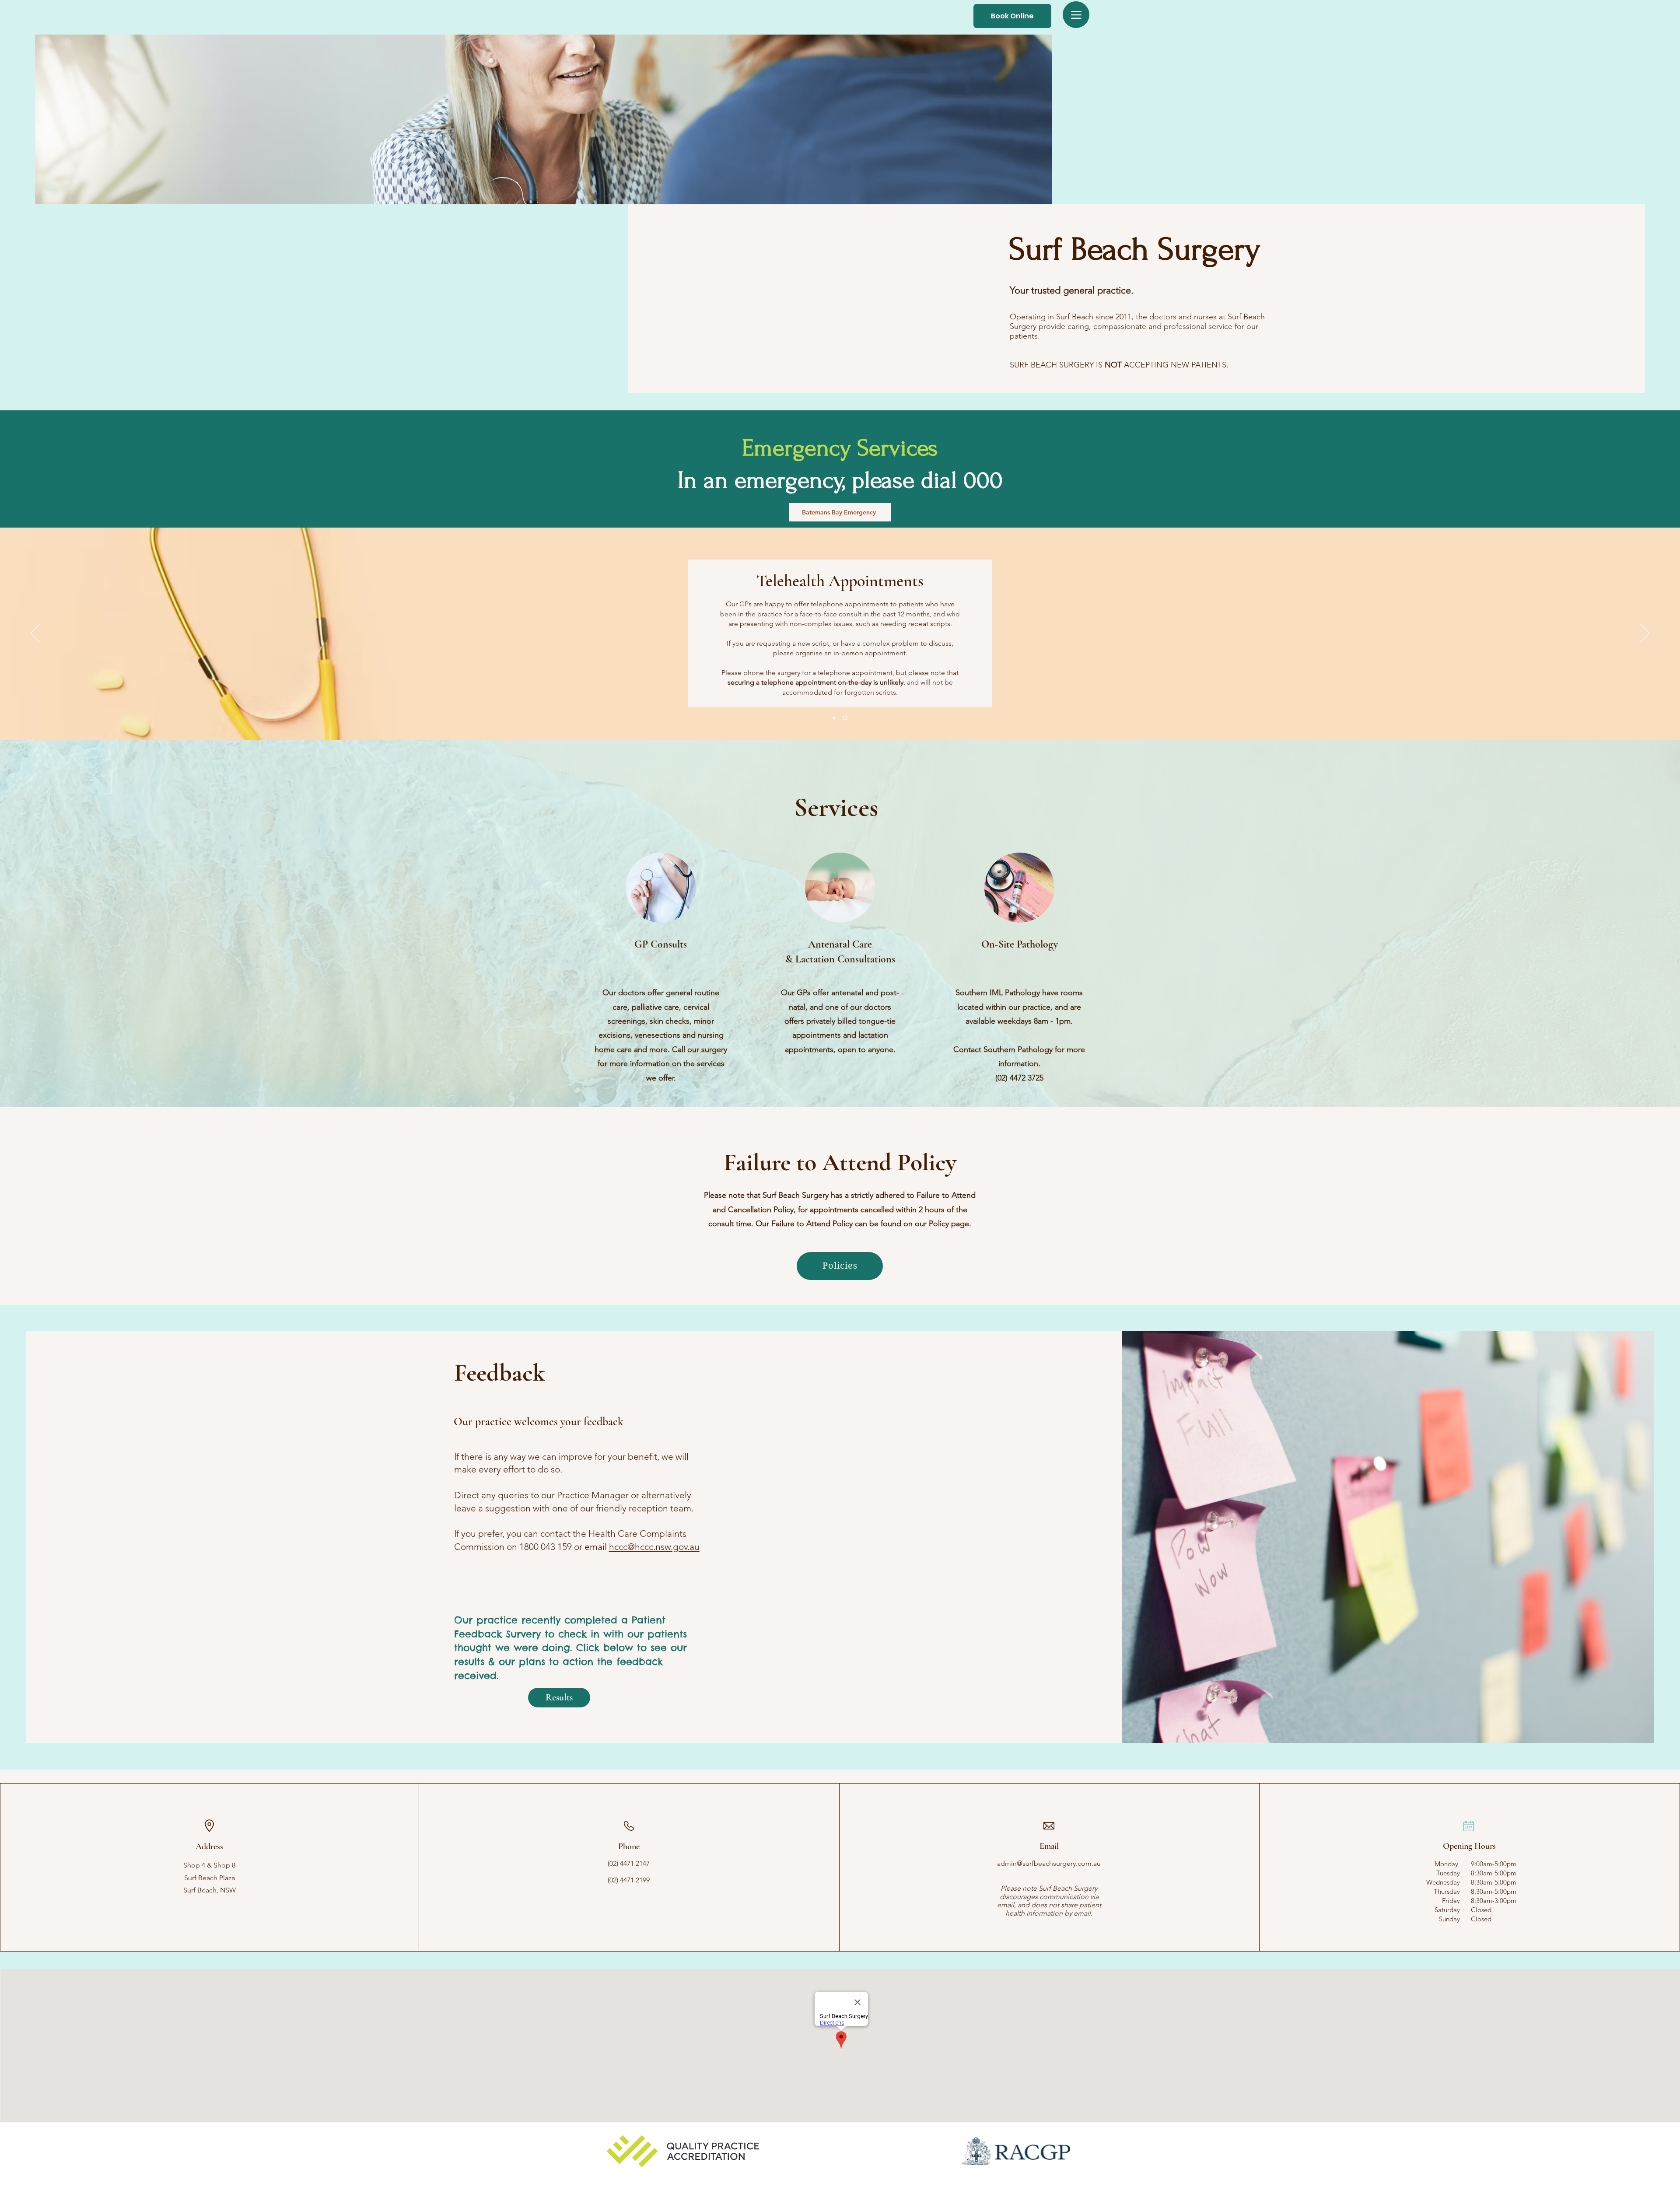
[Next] (1645, 634)
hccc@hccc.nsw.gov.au (654, 1547)
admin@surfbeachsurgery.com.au (1049, 1863)
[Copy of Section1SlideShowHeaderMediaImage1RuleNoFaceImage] (846, 718)
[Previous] (35, 634)
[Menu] (1076, 15)
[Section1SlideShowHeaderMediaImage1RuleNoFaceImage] (835, 718)
